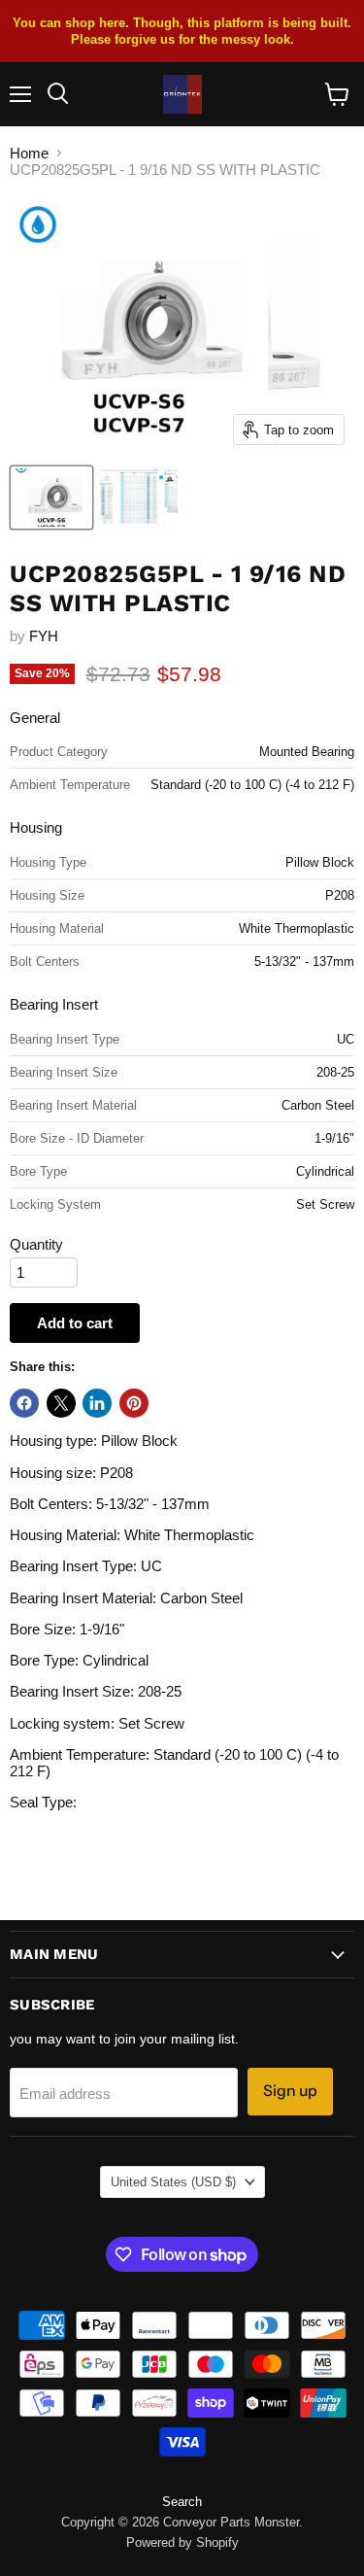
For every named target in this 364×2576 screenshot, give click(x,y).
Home (29, 153)
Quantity (36, 1244)
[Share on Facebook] (24, 1403)
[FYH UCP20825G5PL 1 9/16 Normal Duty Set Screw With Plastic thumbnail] (51, 498)
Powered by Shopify (182, 2542)
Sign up (290, 2091)
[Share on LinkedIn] (97, 1403)
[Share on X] (61, 1403)
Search (182, 2502)
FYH (44, 636)
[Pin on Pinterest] (134, 1403)
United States (173, 2182)
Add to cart (75, 1323)
